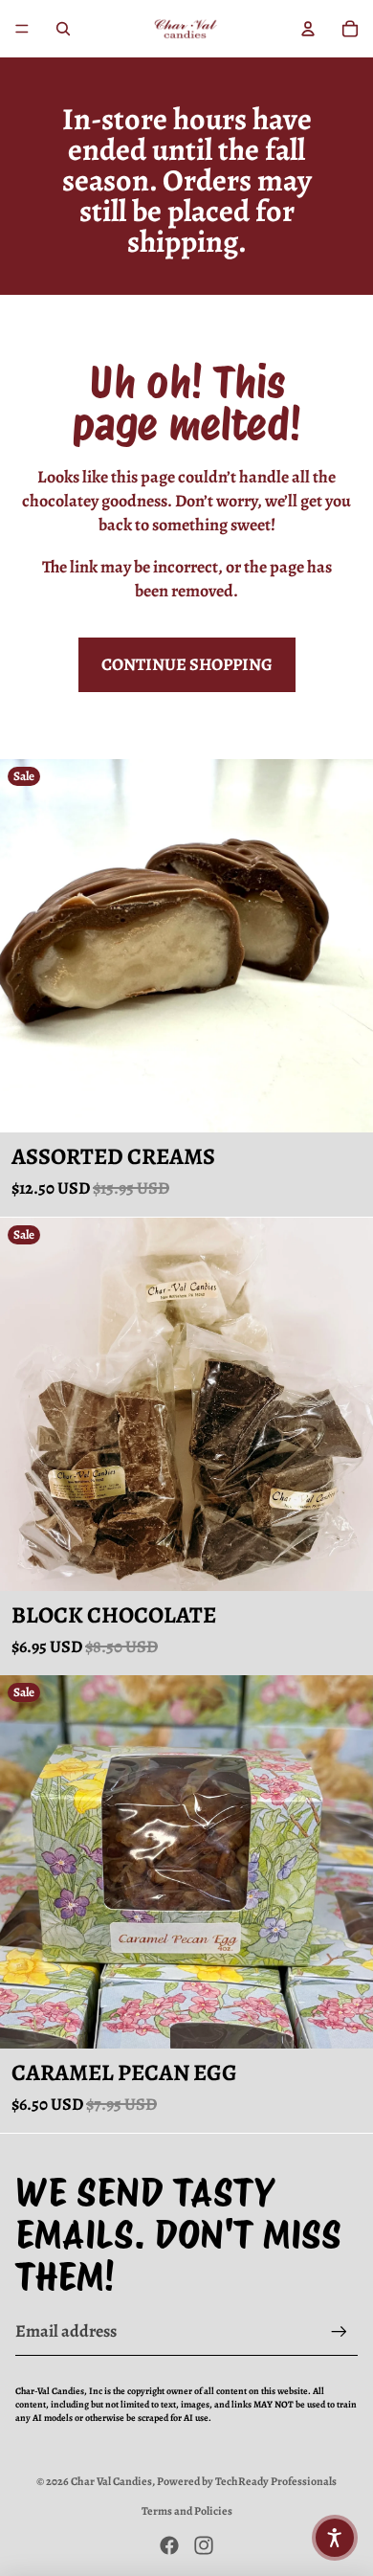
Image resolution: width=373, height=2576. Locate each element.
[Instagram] (204, 2545)
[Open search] (63, 29)
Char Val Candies (111, 2481)
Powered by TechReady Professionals (247, 2481)
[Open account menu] (308, 29)
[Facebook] (169, 2545)
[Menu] (22, 29)
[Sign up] (339, 2331)
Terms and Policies (187, 2511)
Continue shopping (187, 664)
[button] (335, 2538)
